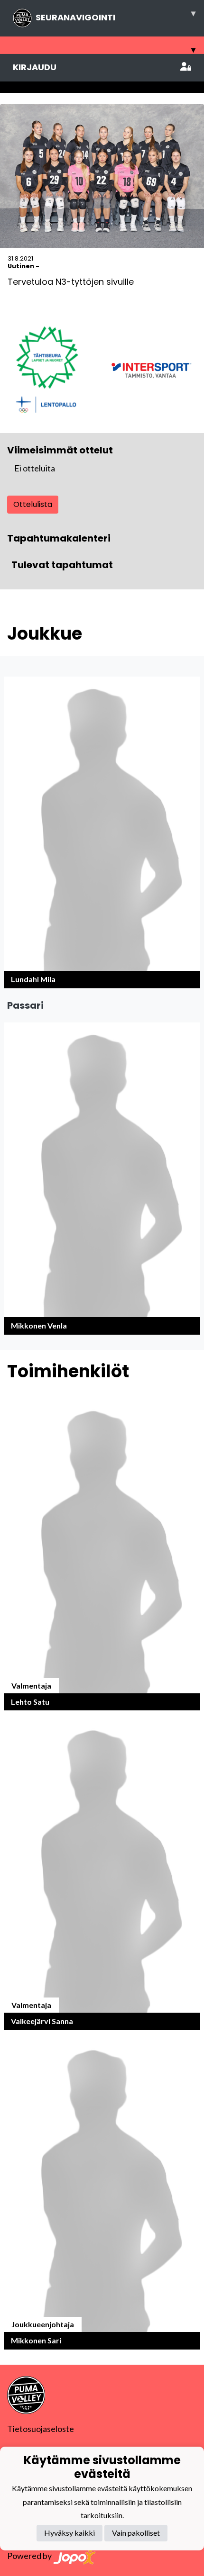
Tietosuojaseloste (41, 2429)
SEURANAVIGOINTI (116, 15)
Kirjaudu (35, 67)
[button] (102, 832)
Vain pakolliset (136, 2533)
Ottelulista (33, 504)
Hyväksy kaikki (70, 2533)
